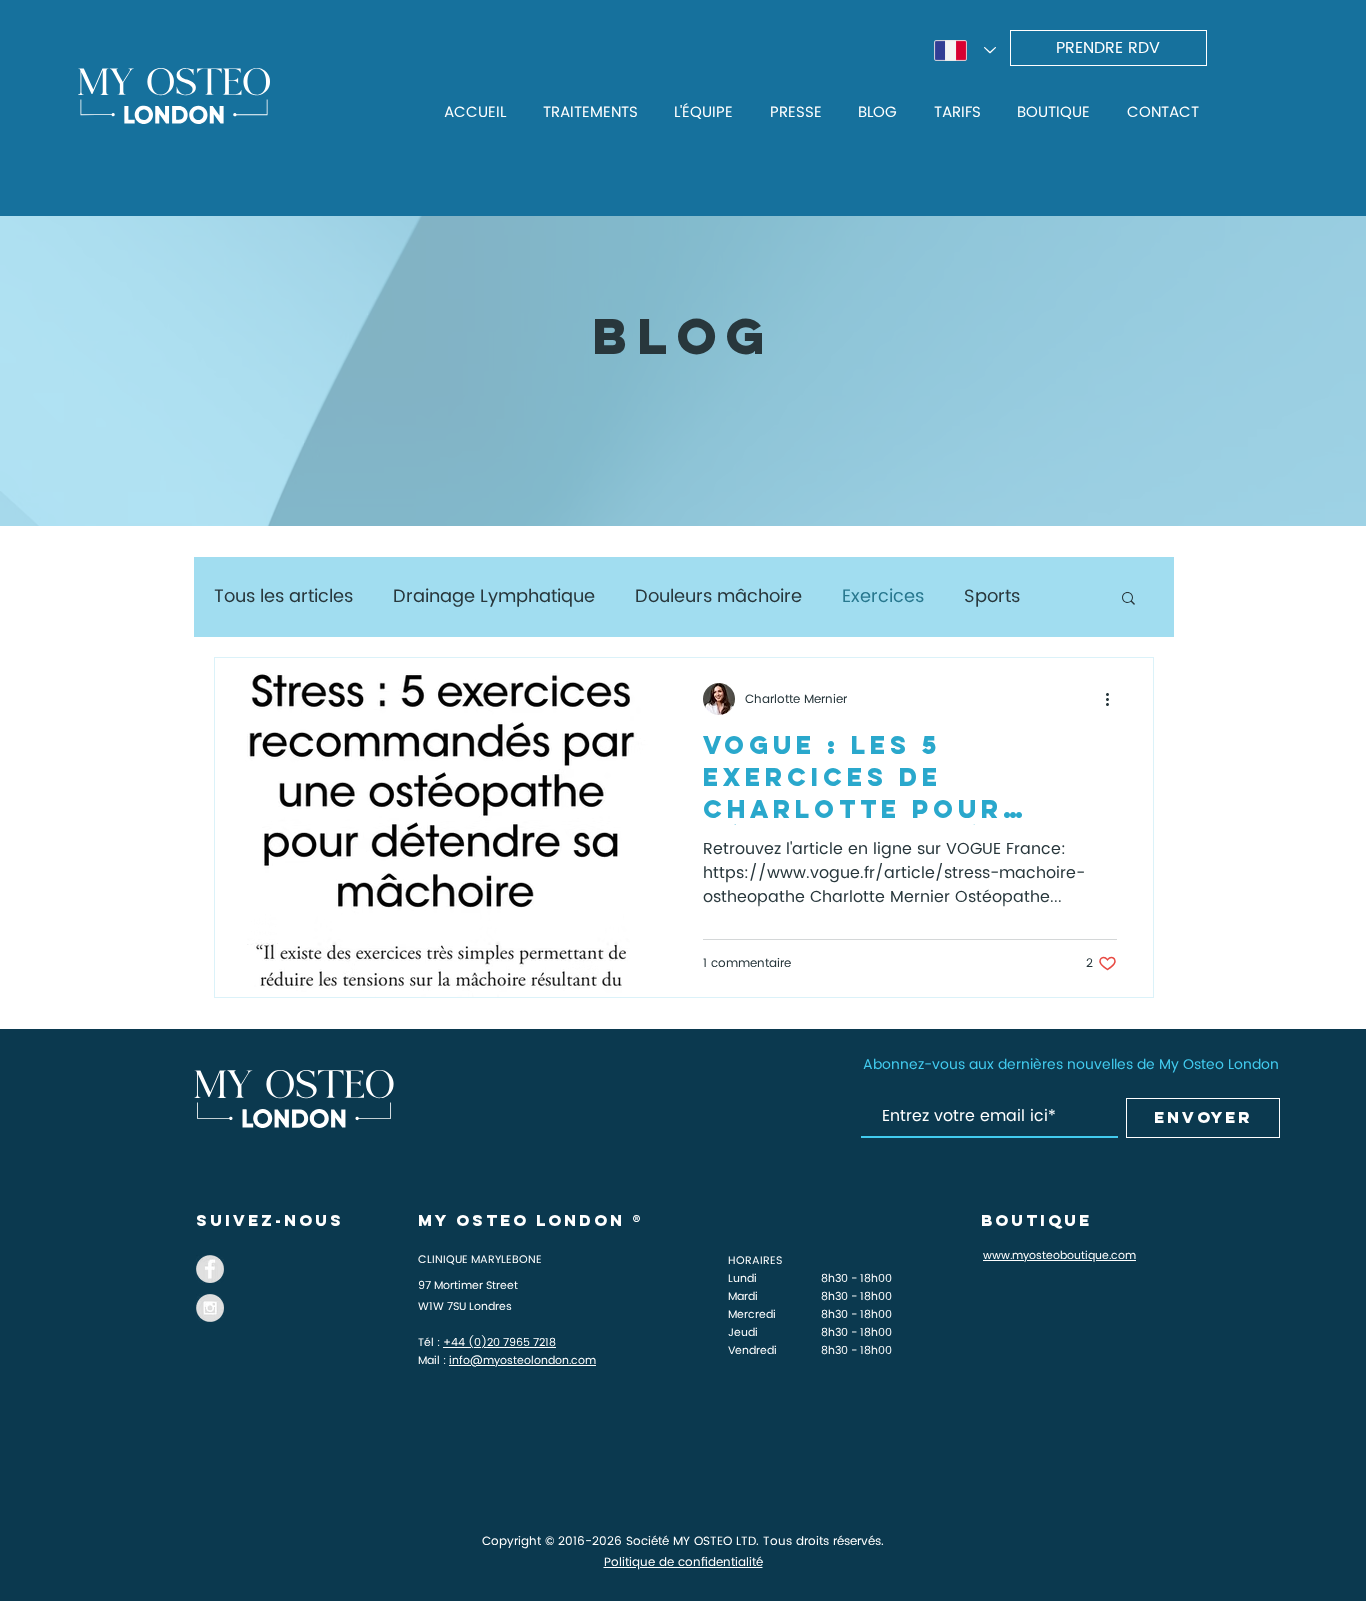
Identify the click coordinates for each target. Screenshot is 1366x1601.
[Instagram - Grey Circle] (210, 1308)
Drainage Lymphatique (494, 596)
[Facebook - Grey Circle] (210, 1269)
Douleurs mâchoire (718, 596)
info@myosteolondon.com (522, 1361)
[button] (1128, 599)
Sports (992, 596)
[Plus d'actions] (1114, 699)
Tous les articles (283, 596)
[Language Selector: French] (965, 50)
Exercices (883, 596)
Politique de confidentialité (683, 1562)
